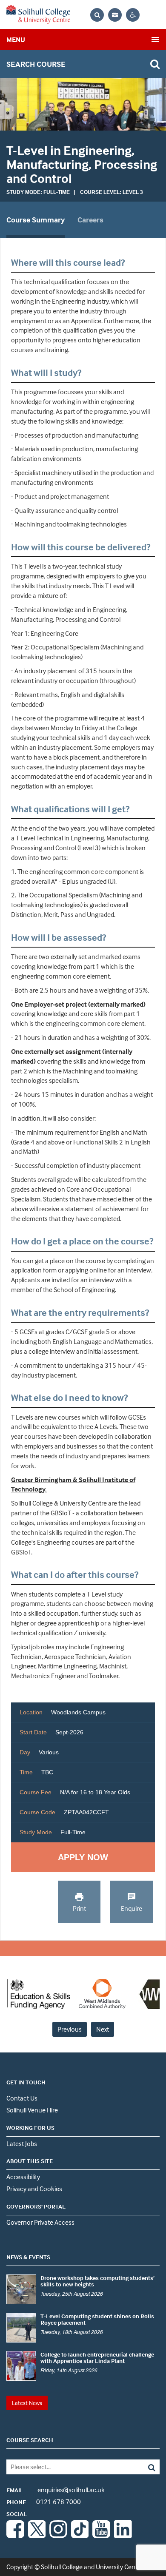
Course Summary (36, 220)
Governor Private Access (40, 2222)
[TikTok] (80, 2536)
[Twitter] (37, 2536)
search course (36, 64)
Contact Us (22, 2098)
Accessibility (23, 2177)
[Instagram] (58, 2536)
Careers (90, 220)
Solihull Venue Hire (32, 2110)
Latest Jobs (22, 2143)
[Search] (144, 2467)
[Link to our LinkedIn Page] (123, 2536)
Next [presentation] (103, 2029)
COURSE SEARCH (30, 2440)
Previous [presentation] (70, 2029)
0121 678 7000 (44, 2502)
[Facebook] (15, 2536)
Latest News (27, 2403)
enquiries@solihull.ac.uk (56, 2490)
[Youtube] (101, 2536)
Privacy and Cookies (34, 2189)
